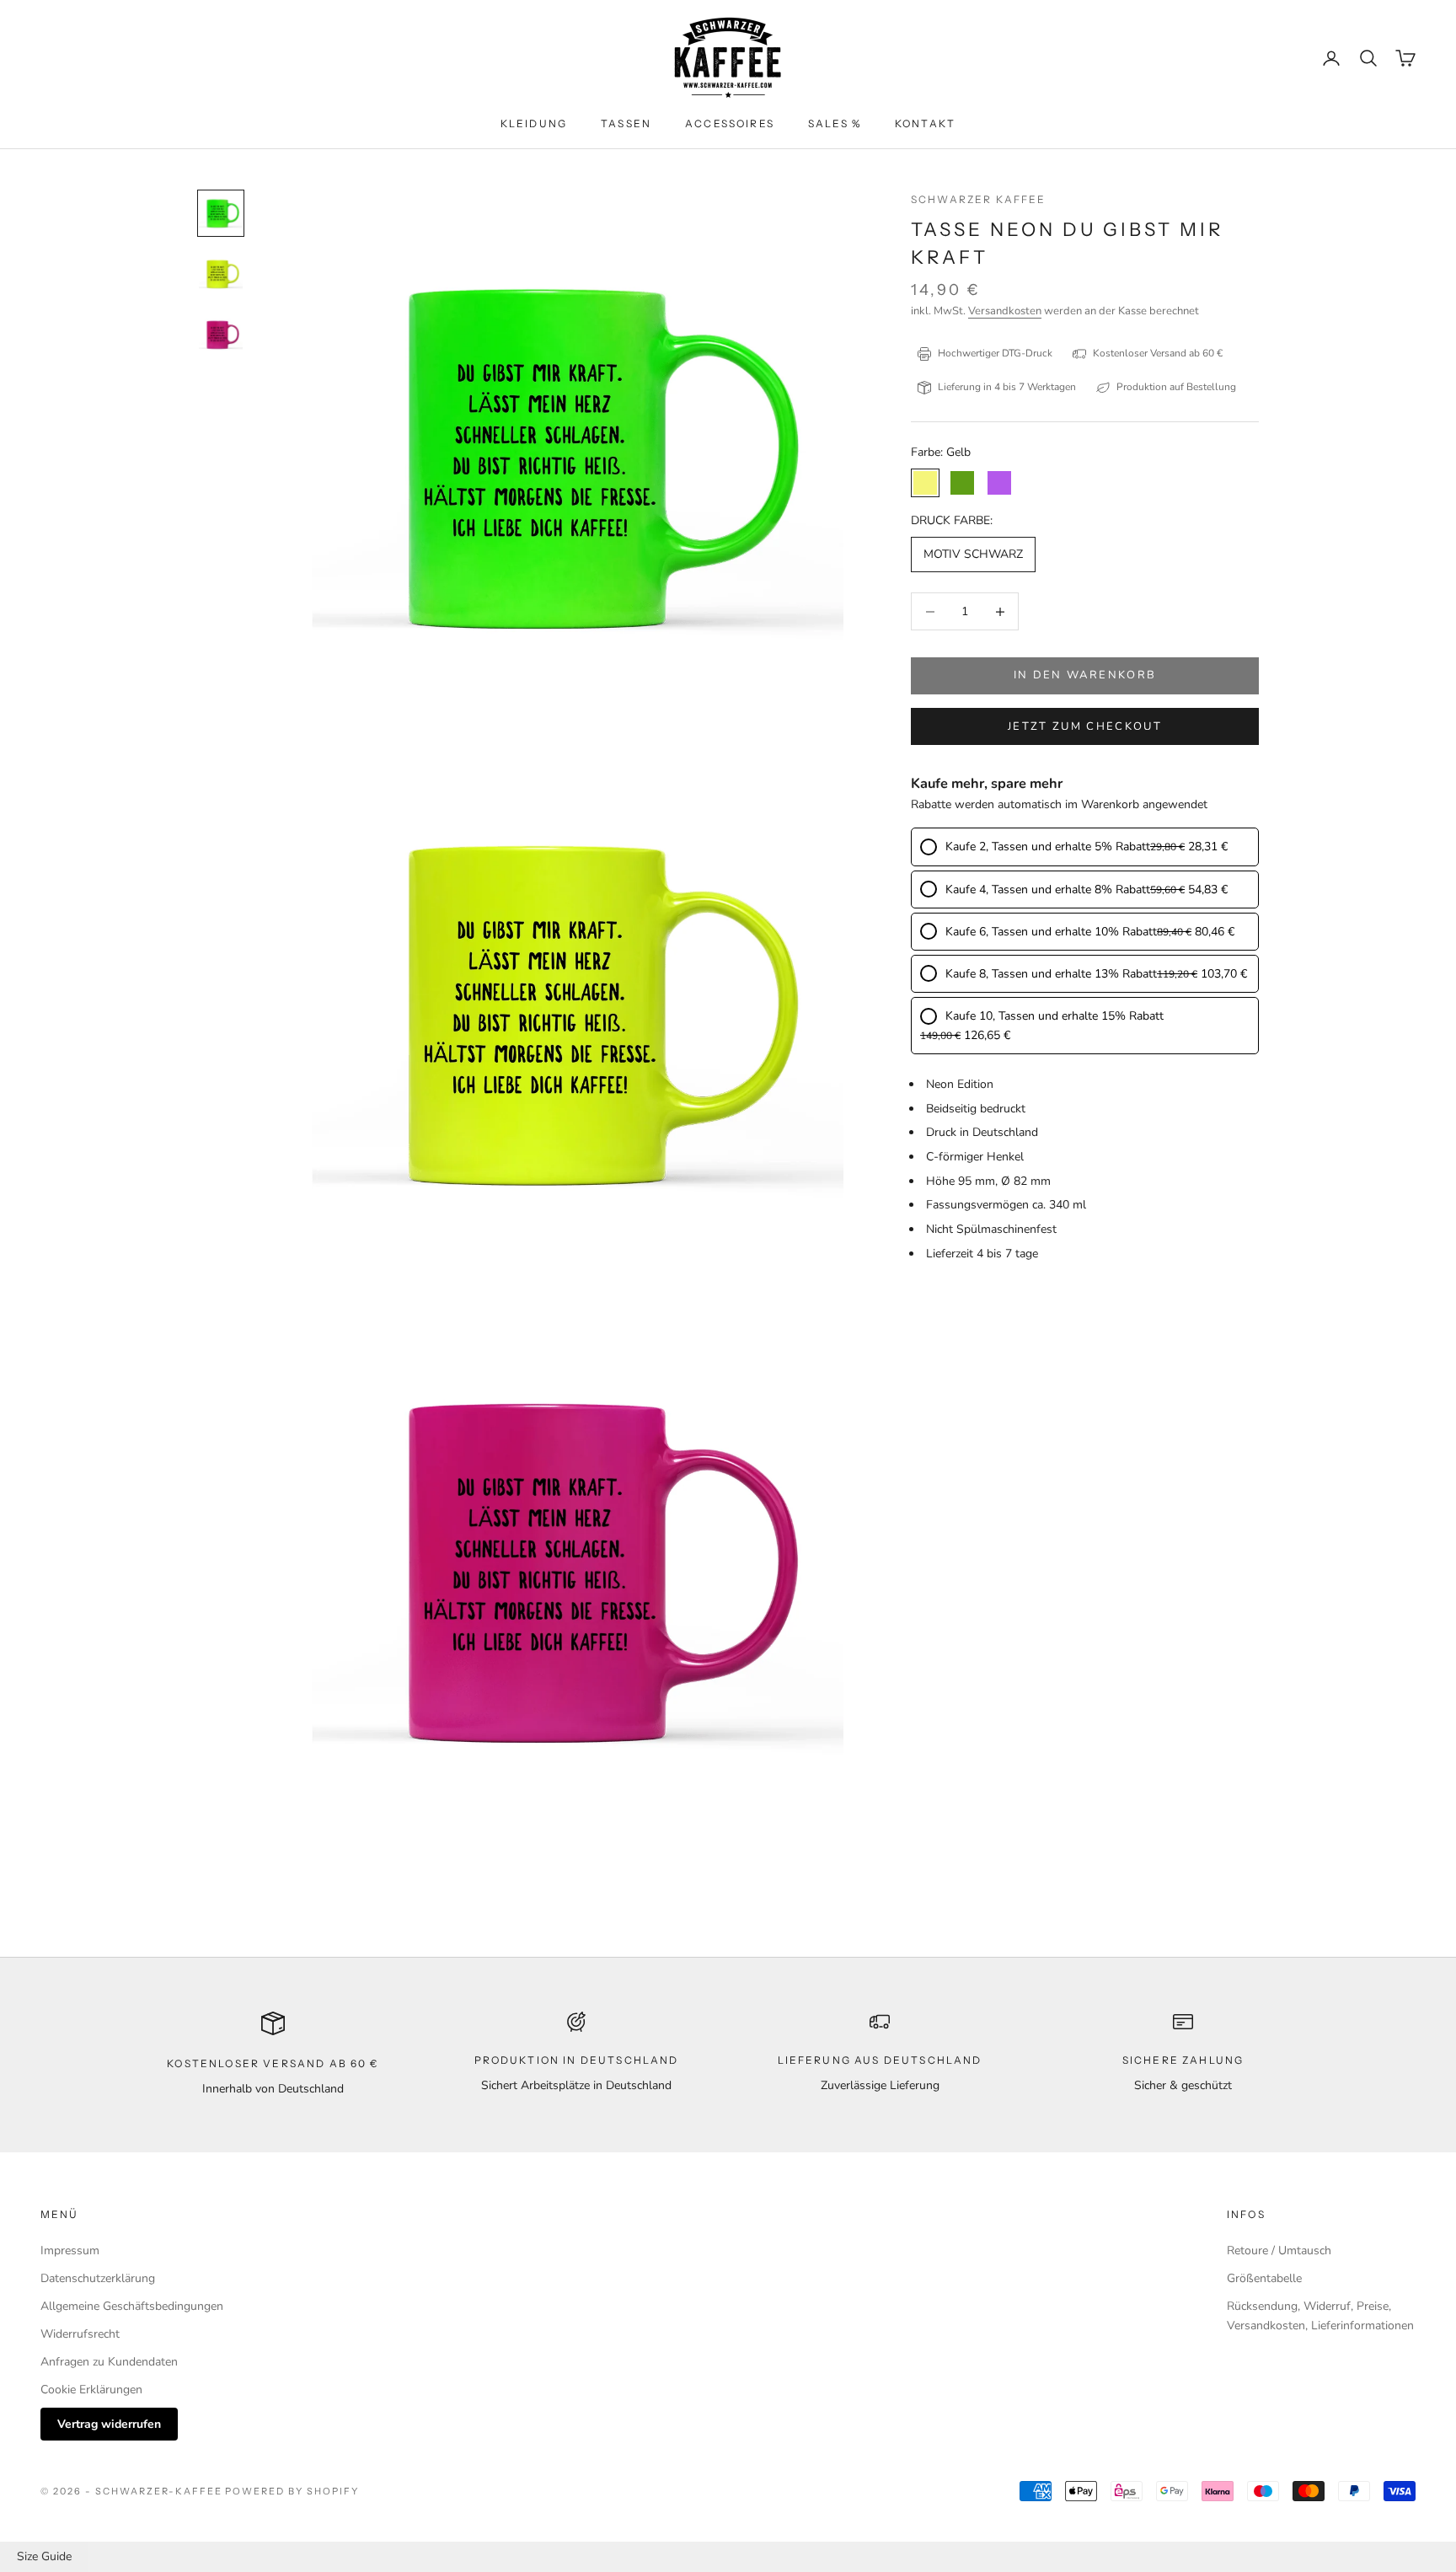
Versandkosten (1005, 311)
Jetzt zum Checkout (1085, 726)
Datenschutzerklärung (98, 2278)
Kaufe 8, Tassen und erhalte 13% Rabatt (1051, 974)
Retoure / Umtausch (1279, 2250)
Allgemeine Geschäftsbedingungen (132, 2306)
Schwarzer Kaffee (979, 199)
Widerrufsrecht (80, 2334)
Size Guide (44, 2556)
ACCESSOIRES (730, 123)
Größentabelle (1264, 2278)
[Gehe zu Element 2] (221, 274)
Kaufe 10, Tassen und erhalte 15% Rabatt (1055, 1016)
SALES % (835, 123)
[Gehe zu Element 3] (221, 335)
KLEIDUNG (534, 123)
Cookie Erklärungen (91, 2390)
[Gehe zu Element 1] (221, 213)
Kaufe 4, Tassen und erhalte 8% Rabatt (1048, 889)
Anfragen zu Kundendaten (109, 2362)
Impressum (70, 2250)
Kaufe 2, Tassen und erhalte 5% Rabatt (1048, 847)
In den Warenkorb (1085, 676)
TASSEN (626, 123)
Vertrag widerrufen (109, 2424)
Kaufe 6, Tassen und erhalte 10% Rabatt (1051, 932)
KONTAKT (925, 123)
